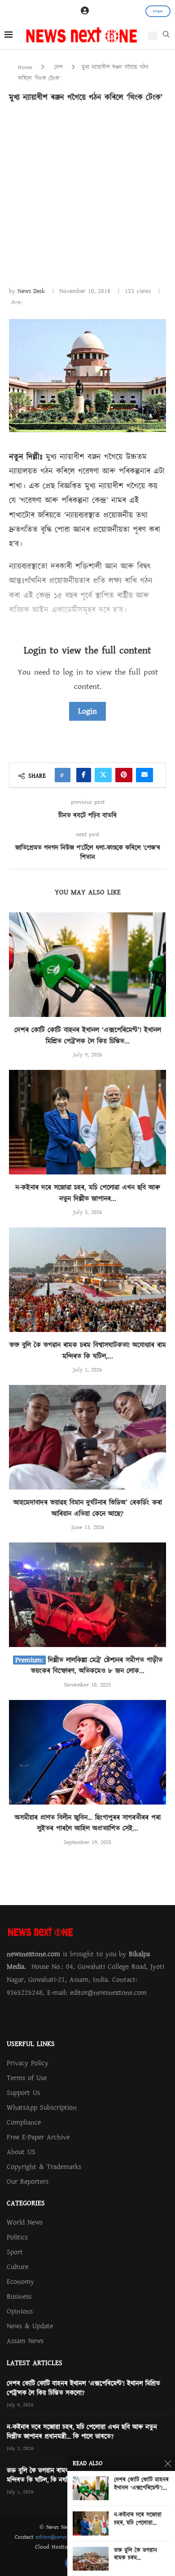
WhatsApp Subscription (42, 2107)
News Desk (31, 291)
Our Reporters (28, 2182)
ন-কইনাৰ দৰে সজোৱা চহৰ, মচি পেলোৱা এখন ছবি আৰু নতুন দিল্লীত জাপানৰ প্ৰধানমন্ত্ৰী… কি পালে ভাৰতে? (82, 2432)
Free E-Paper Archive (38, 2137)
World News (25, 2222)
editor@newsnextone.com (67, 2537)
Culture (17, 2267)
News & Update (30, 2326)
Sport (15, 2252)
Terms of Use (27, 2078)
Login (87, 711)
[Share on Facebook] (84, 775)
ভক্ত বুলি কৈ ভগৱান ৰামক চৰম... (136, 2555)
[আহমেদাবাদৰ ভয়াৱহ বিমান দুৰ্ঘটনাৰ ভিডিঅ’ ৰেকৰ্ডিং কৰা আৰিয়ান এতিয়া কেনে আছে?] (87, 1437)
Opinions (20, 2311)
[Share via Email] (144, 775)
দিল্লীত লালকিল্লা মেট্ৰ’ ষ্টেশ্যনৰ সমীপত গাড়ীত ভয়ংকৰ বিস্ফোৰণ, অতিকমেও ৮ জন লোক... (97, 1665)
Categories (26, 2203)
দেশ (59, 67)
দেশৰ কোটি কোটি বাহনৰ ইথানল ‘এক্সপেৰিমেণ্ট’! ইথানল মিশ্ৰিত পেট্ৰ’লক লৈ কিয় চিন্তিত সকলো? (83, 2388)
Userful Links (31, 2044)
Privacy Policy (28, 2063)
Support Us (23, 2093)
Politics (17, 2237)
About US (21, 2152)
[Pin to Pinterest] (124, 775)
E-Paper (158, 11)
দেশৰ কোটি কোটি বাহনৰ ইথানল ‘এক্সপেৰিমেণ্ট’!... (141, 2484)
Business (19, 2296)
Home (25, 67)
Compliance (24, 2122)
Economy (20, 2282)
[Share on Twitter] (103, 775)
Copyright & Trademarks (44, 2167)
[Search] (166, 36)
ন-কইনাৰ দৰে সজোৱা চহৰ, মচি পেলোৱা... (138, 2519)
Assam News (25, 2341)
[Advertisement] (87, 194)
